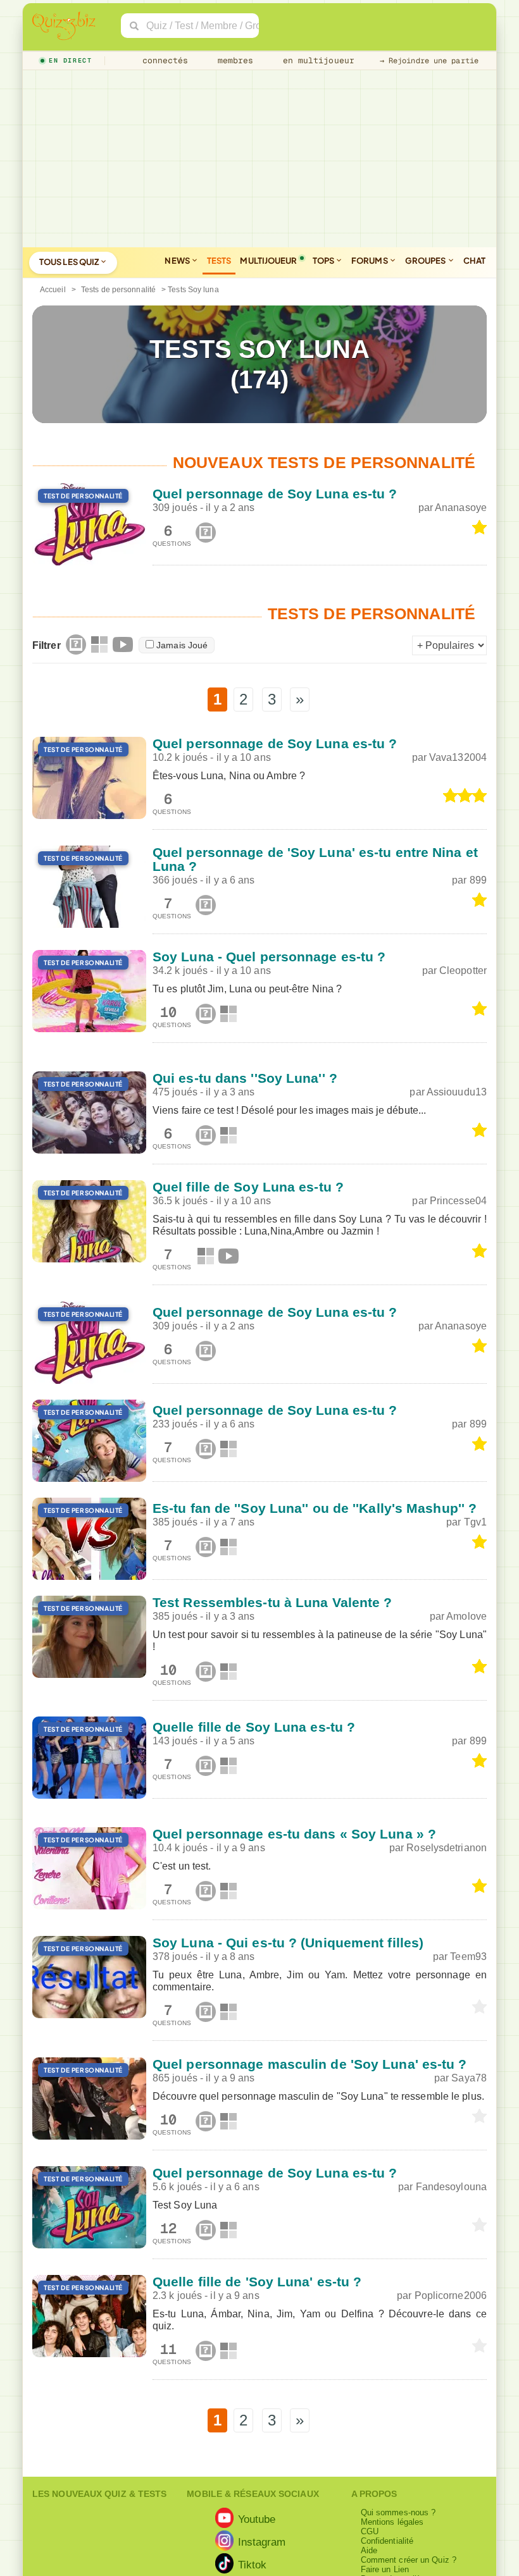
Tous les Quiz (70, 262)
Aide (369, 2550)
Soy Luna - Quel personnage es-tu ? (269, 957)
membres (233, 60)
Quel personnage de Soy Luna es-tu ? (275, 494)
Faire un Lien (385, 2569)
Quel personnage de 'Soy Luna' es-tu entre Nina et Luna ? (315, 859)
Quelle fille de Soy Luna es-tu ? (254, 1727)
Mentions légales (392, 2522)
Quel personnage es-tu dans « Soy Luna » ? (294, 1834)
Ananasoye (461, 508)
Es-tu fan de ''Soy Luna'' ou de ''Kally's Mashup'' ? (315, 1508)
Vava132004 (458, 757)
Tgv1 (475, 1522)
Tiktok (253, 2565)
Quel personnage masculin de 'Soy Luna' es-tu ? (310, 2064)
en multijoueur (316, 60)
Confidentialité (387, 2541)
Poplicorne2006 (451, 2296)
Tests (219, 261)
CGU (370, 2531)
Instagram (262, 2542)
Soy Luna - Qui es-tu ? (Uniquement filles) (288, 1943)
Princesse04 (458, 1201)
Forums (370, 261)
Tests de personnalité (118, 290)
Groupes (426, 261)
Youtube (257, 2519)
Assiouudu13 (457, 1092)
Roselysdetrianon (447, 1848)
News (178, 261)
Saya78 (469, 2078)
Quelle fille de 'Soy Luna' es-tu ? (257, 2282)
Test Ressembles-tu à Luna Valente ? (272, 1602)
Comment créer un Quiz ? (409, 2560)
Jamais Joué (182, 645)
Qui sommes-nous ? (398, 2512)
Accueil (53, 290)
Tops (324, 261)
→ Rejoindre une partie (429, 61)
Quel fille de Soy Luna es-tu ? (248, 1187)
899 (478, 880)
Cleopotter (463, 971)
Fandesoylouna (451, 2187)
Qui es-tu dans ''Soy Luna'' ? (245, 1078)
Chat (474, 261)
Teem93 (468, 1957)
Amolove (466, 1616)
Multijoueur (268, 261)
